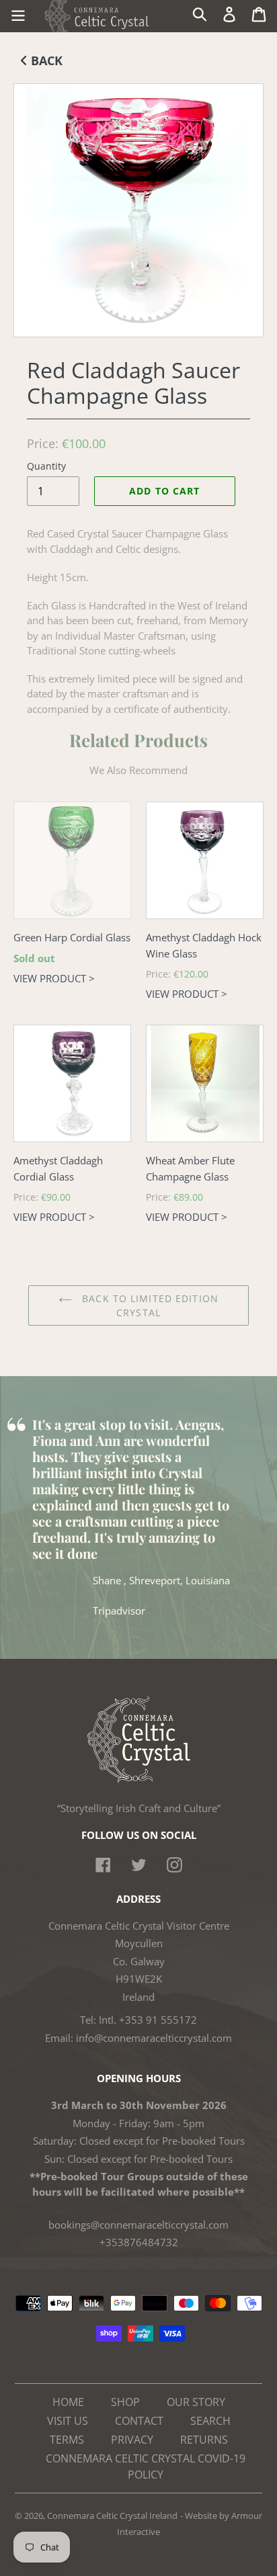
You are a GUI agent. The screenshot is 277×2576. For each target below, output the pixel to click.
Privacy (132, 2440)
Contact (139, 2421)
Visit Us (68, 2421)
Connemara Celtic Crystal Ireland (112, 2516)
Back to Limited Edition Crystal (149, 1305)
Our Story (196, 2402)
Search (210, 2421)
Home (68, 2402)
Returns (204, 2440)
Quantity (46, 466)
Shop (125, 2402)
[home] (139, 1779)
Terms (67, 2440)
